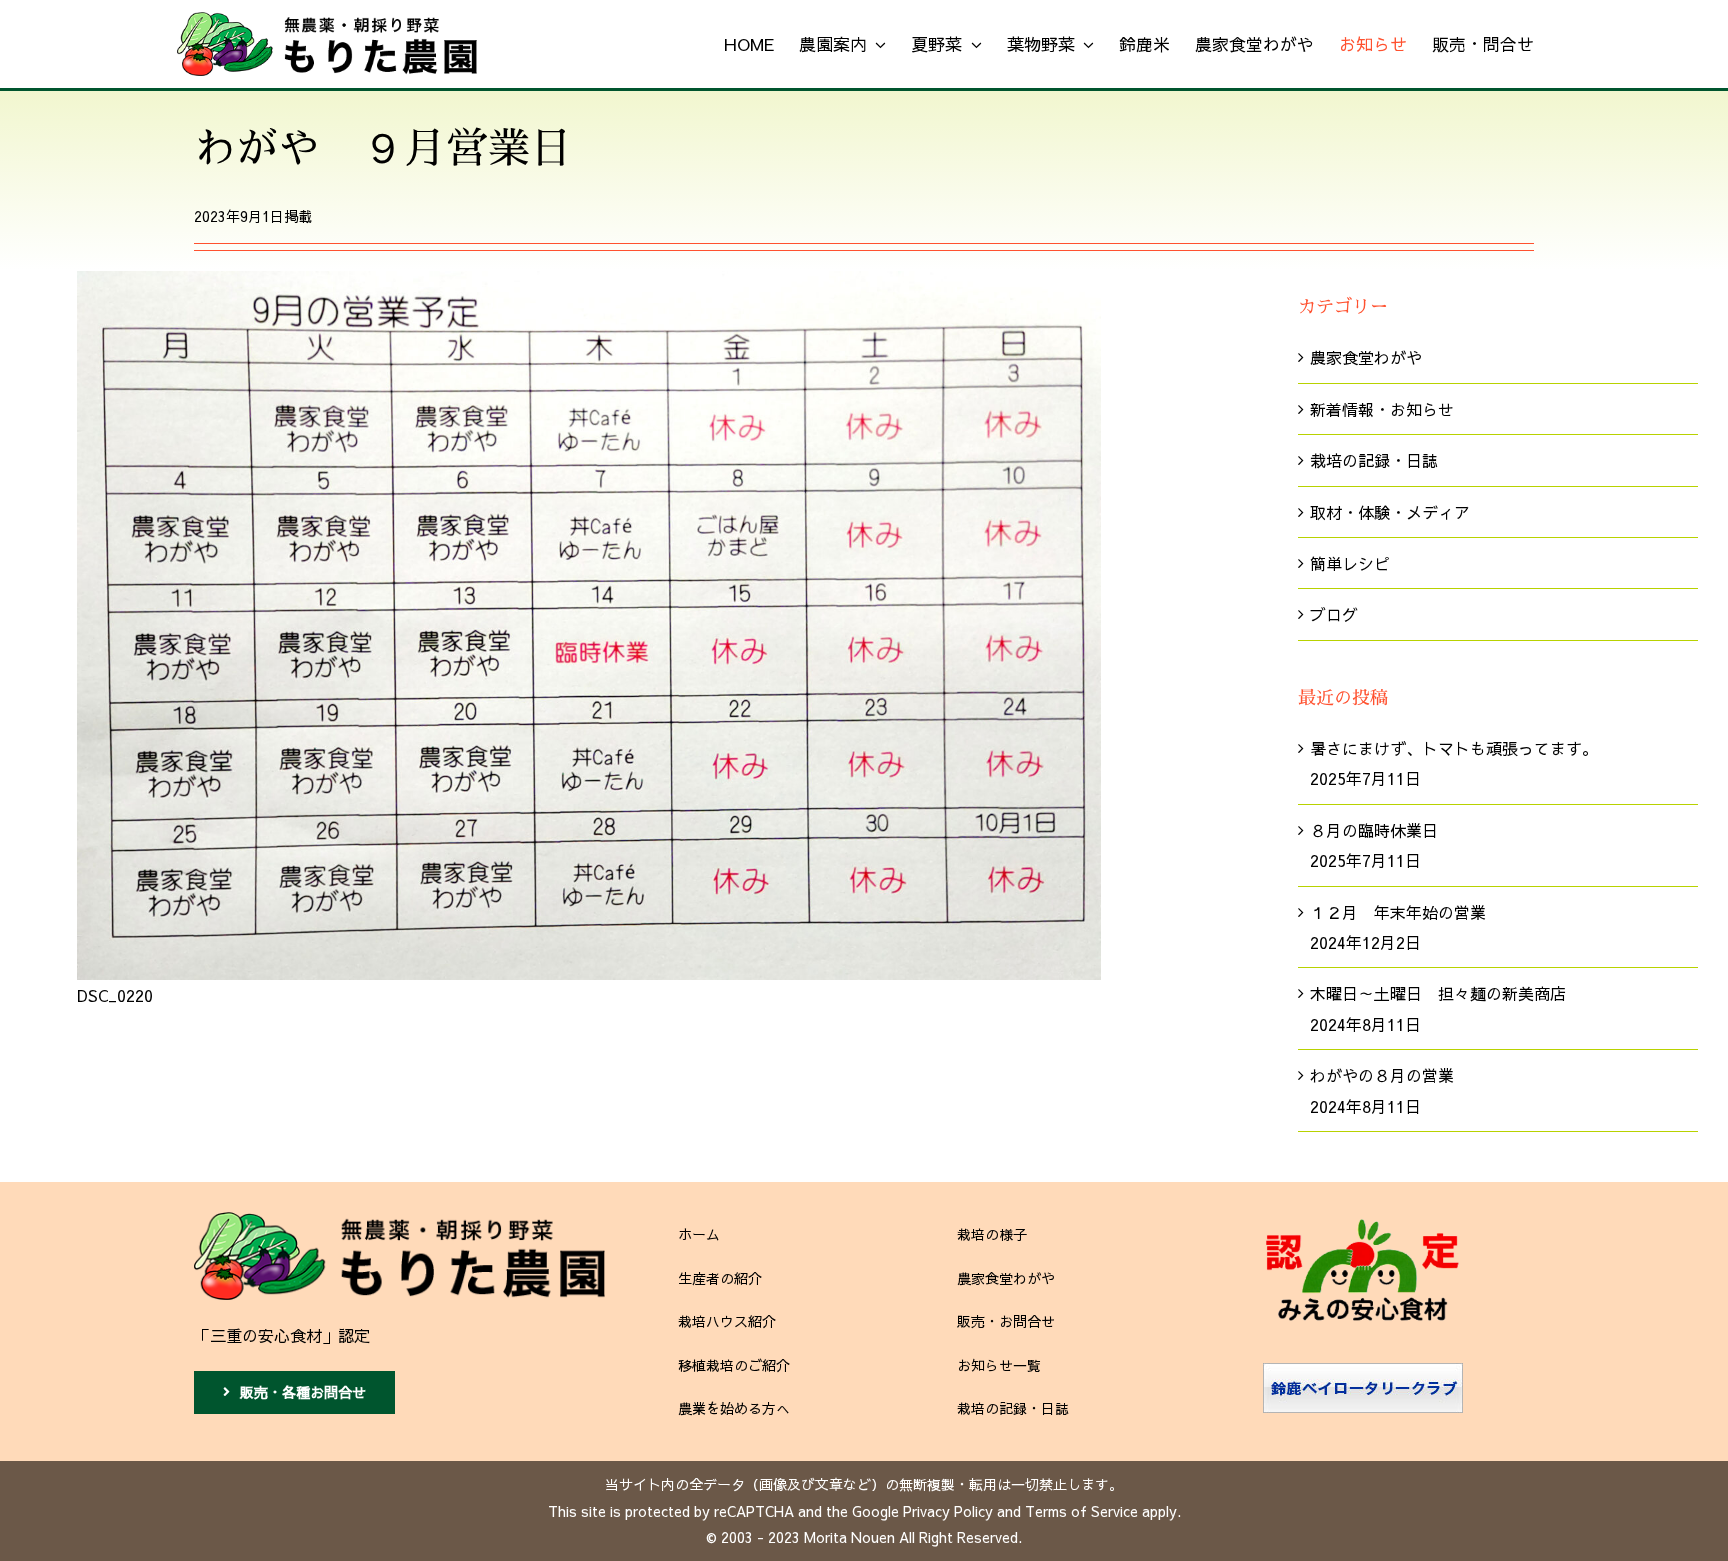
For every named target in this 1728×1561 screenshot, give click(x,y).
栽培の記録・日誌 (1374, 460)
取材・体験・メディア (1390, 512)
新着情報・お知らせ (1382, 409)
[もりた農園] (399, 1220)
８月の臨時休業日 (1374, 830)
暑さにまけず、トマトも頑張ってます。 (1454, 748)
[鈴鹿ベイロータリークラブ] (1363, 1371)
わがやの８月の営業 (1382, 1075)
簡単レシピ (1350, 563)
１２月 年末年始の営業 (1398, 912)
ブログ (1334, 614)
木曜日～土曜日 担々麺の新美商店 (1438, 993)
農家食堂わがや (1366, 357)
